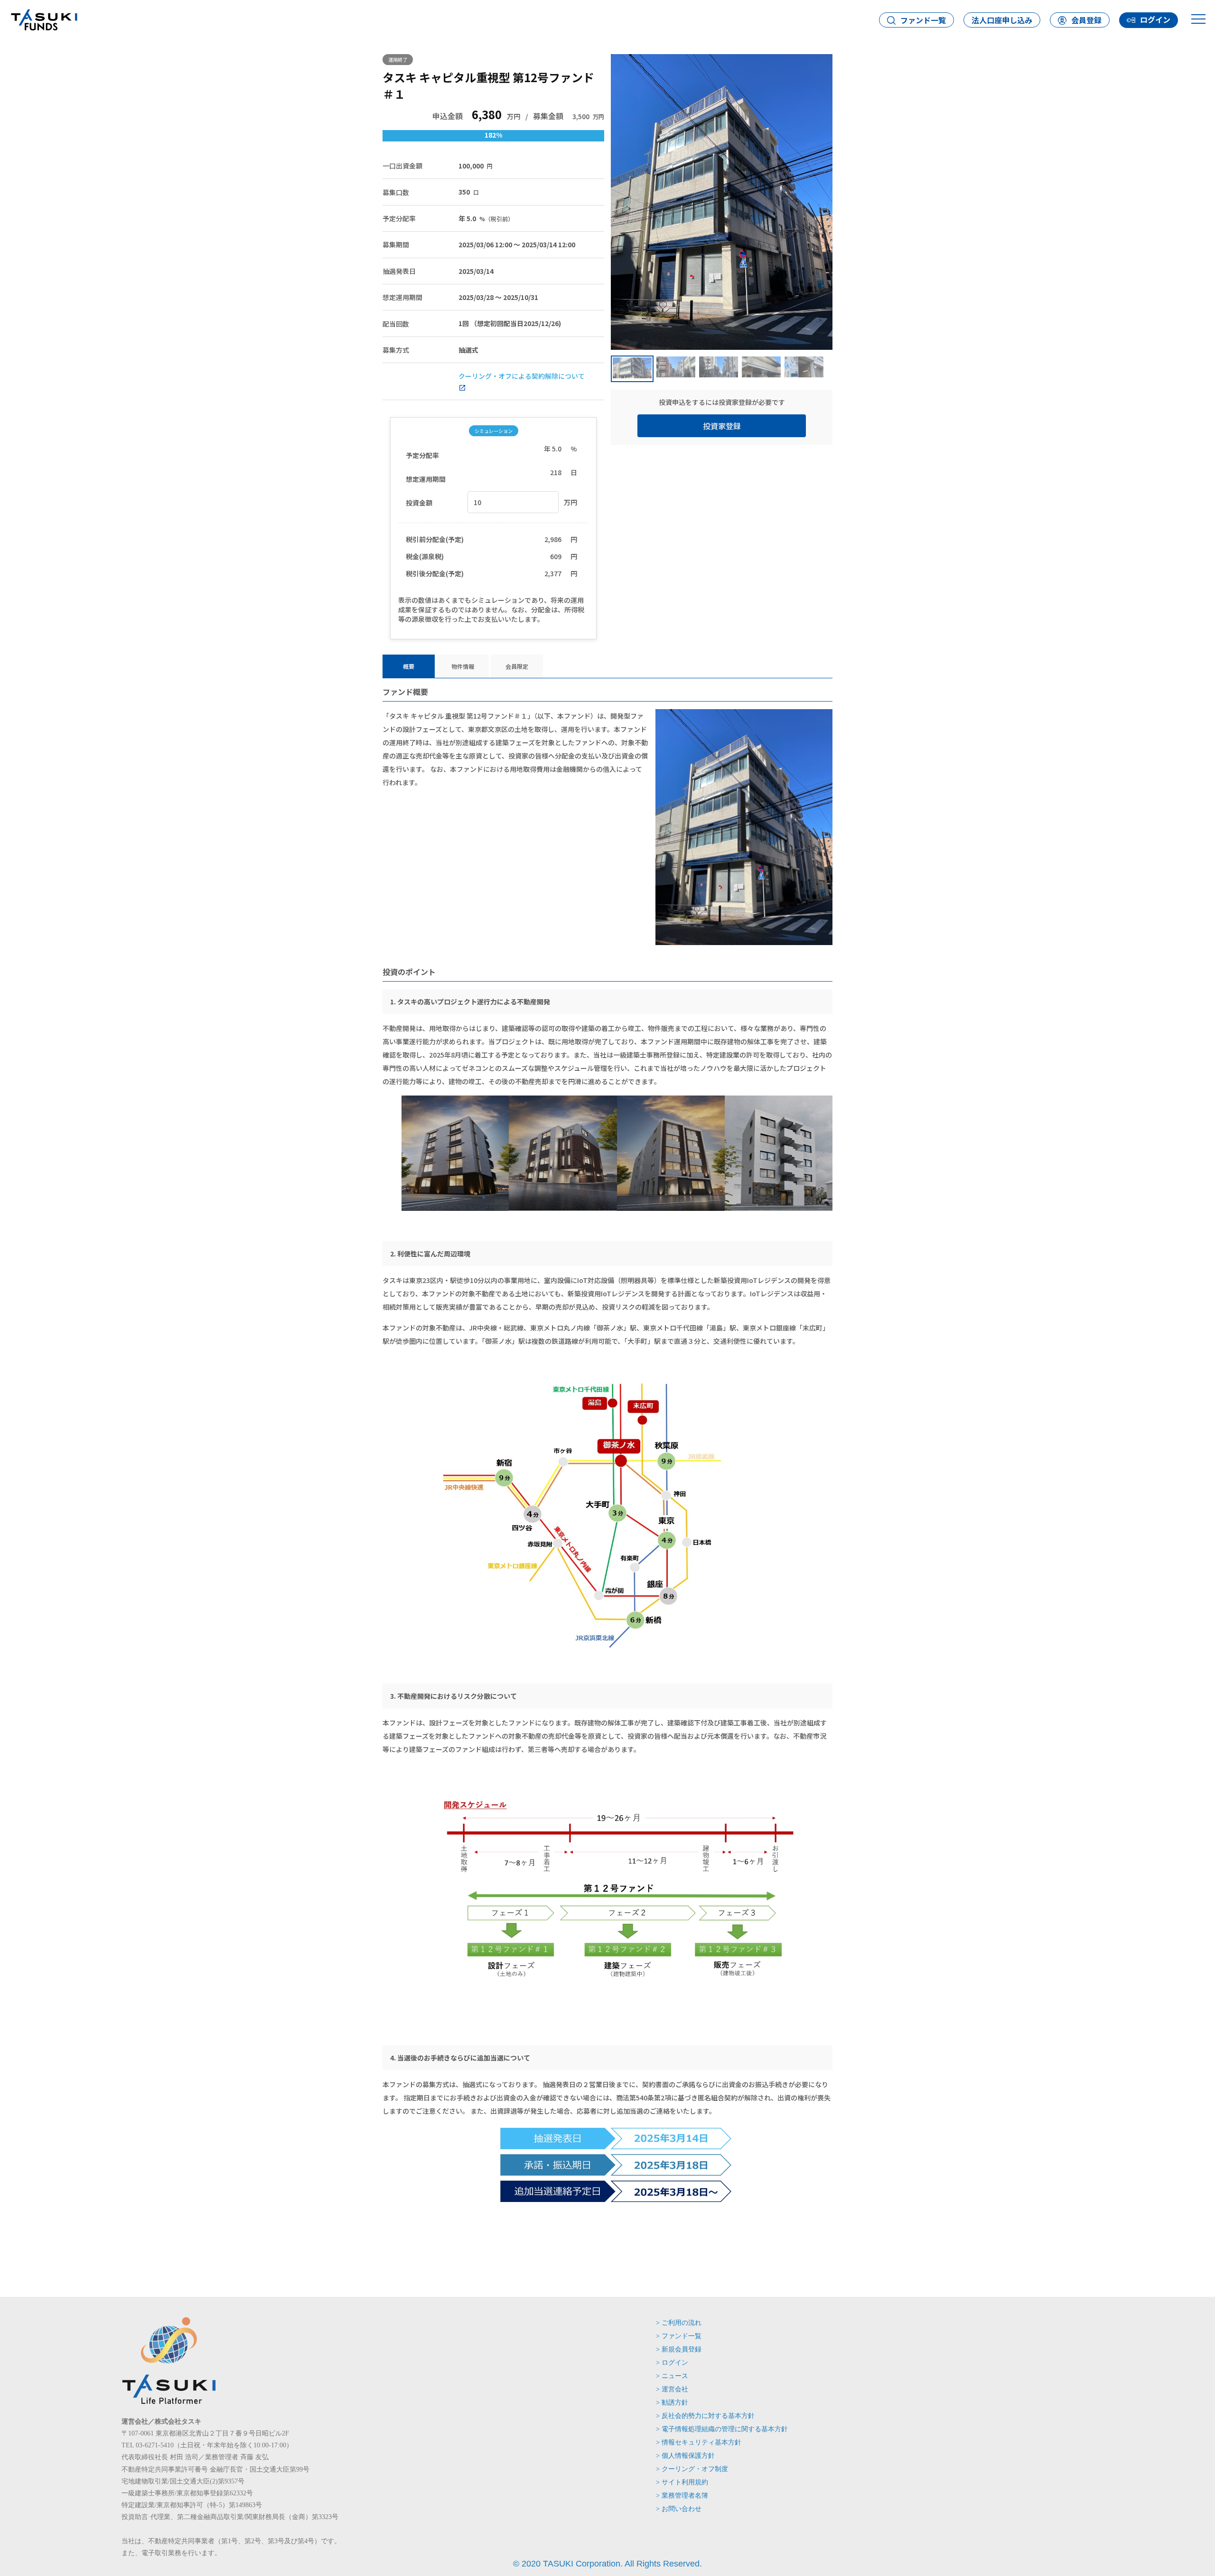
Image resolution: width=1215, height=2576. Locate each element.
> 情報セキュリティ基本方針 (699, 2442)
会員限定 (517, 666)
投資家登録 (722, 426)
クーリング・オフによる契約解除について (522, 376)
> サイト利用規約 (682, 2482)
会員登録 (1086, 20)
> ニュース (672, 2376)
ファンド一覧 (923, 20)
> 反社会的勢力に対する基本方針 (705, 2416)
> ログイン (672, 2363)
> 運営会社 (672, 2389)
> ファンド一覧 (679, 2336)
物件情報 (463, 666)
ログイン (1155, 19)
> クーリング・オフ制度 (692, 2469)
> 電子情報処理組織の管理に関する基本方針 (722, 2429)
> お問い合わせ (679, 2509)
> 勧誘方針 (672, 2403)
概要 (409, 666)
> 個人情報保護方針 (685, 2456)
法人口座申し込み (1002, 20)
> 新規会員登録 (679, 2349)
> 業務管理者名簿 (682, 2496)
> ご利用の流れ (679, 2323)
